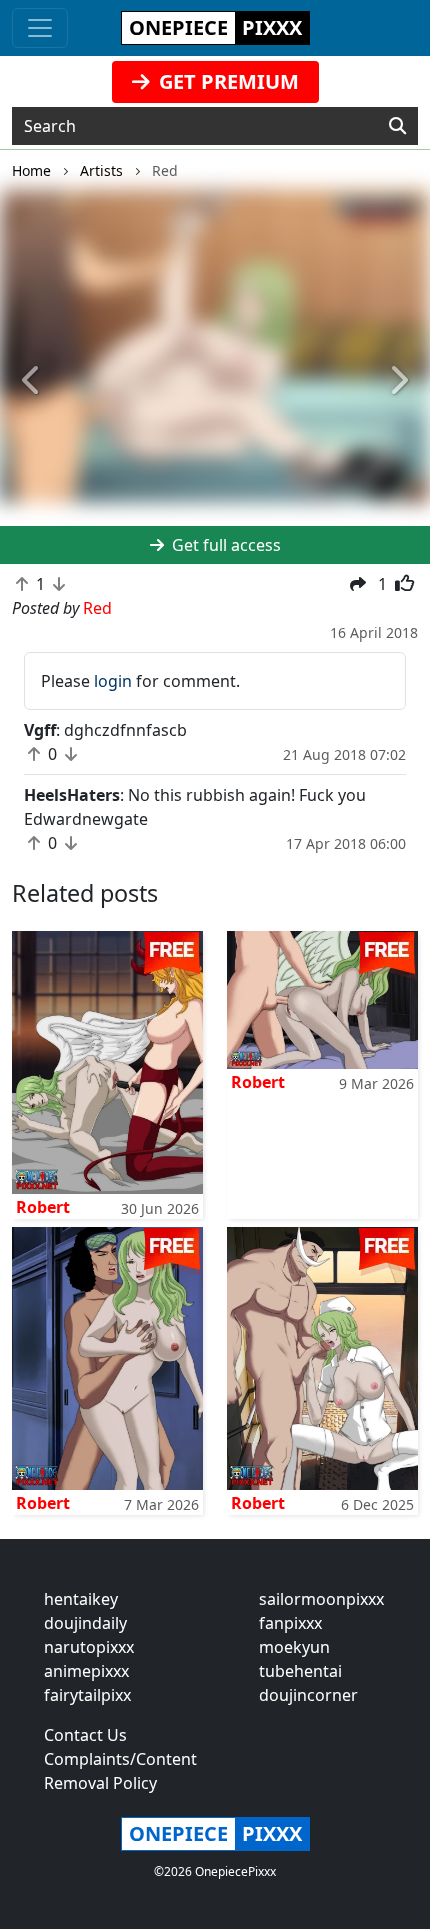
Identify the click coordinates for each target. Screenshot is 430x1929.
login (113, 681)
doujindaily (85, 1623)
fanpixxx (290, 1623)
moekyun (294, 1647)
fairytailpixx (87, 1695)
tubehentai (300, 1671)
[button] (32, 381)
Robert (43, 1207)
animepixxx (86, 1671)
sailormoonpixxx (321, 1599)
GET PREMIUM (226, 81)
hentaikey (81, 1599)
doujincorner (308, 1695)
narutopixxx (89, 1647)
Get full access (224, 545)
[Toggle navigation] (40, 28)
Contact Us (85, 1735)
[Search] (397, 126)
